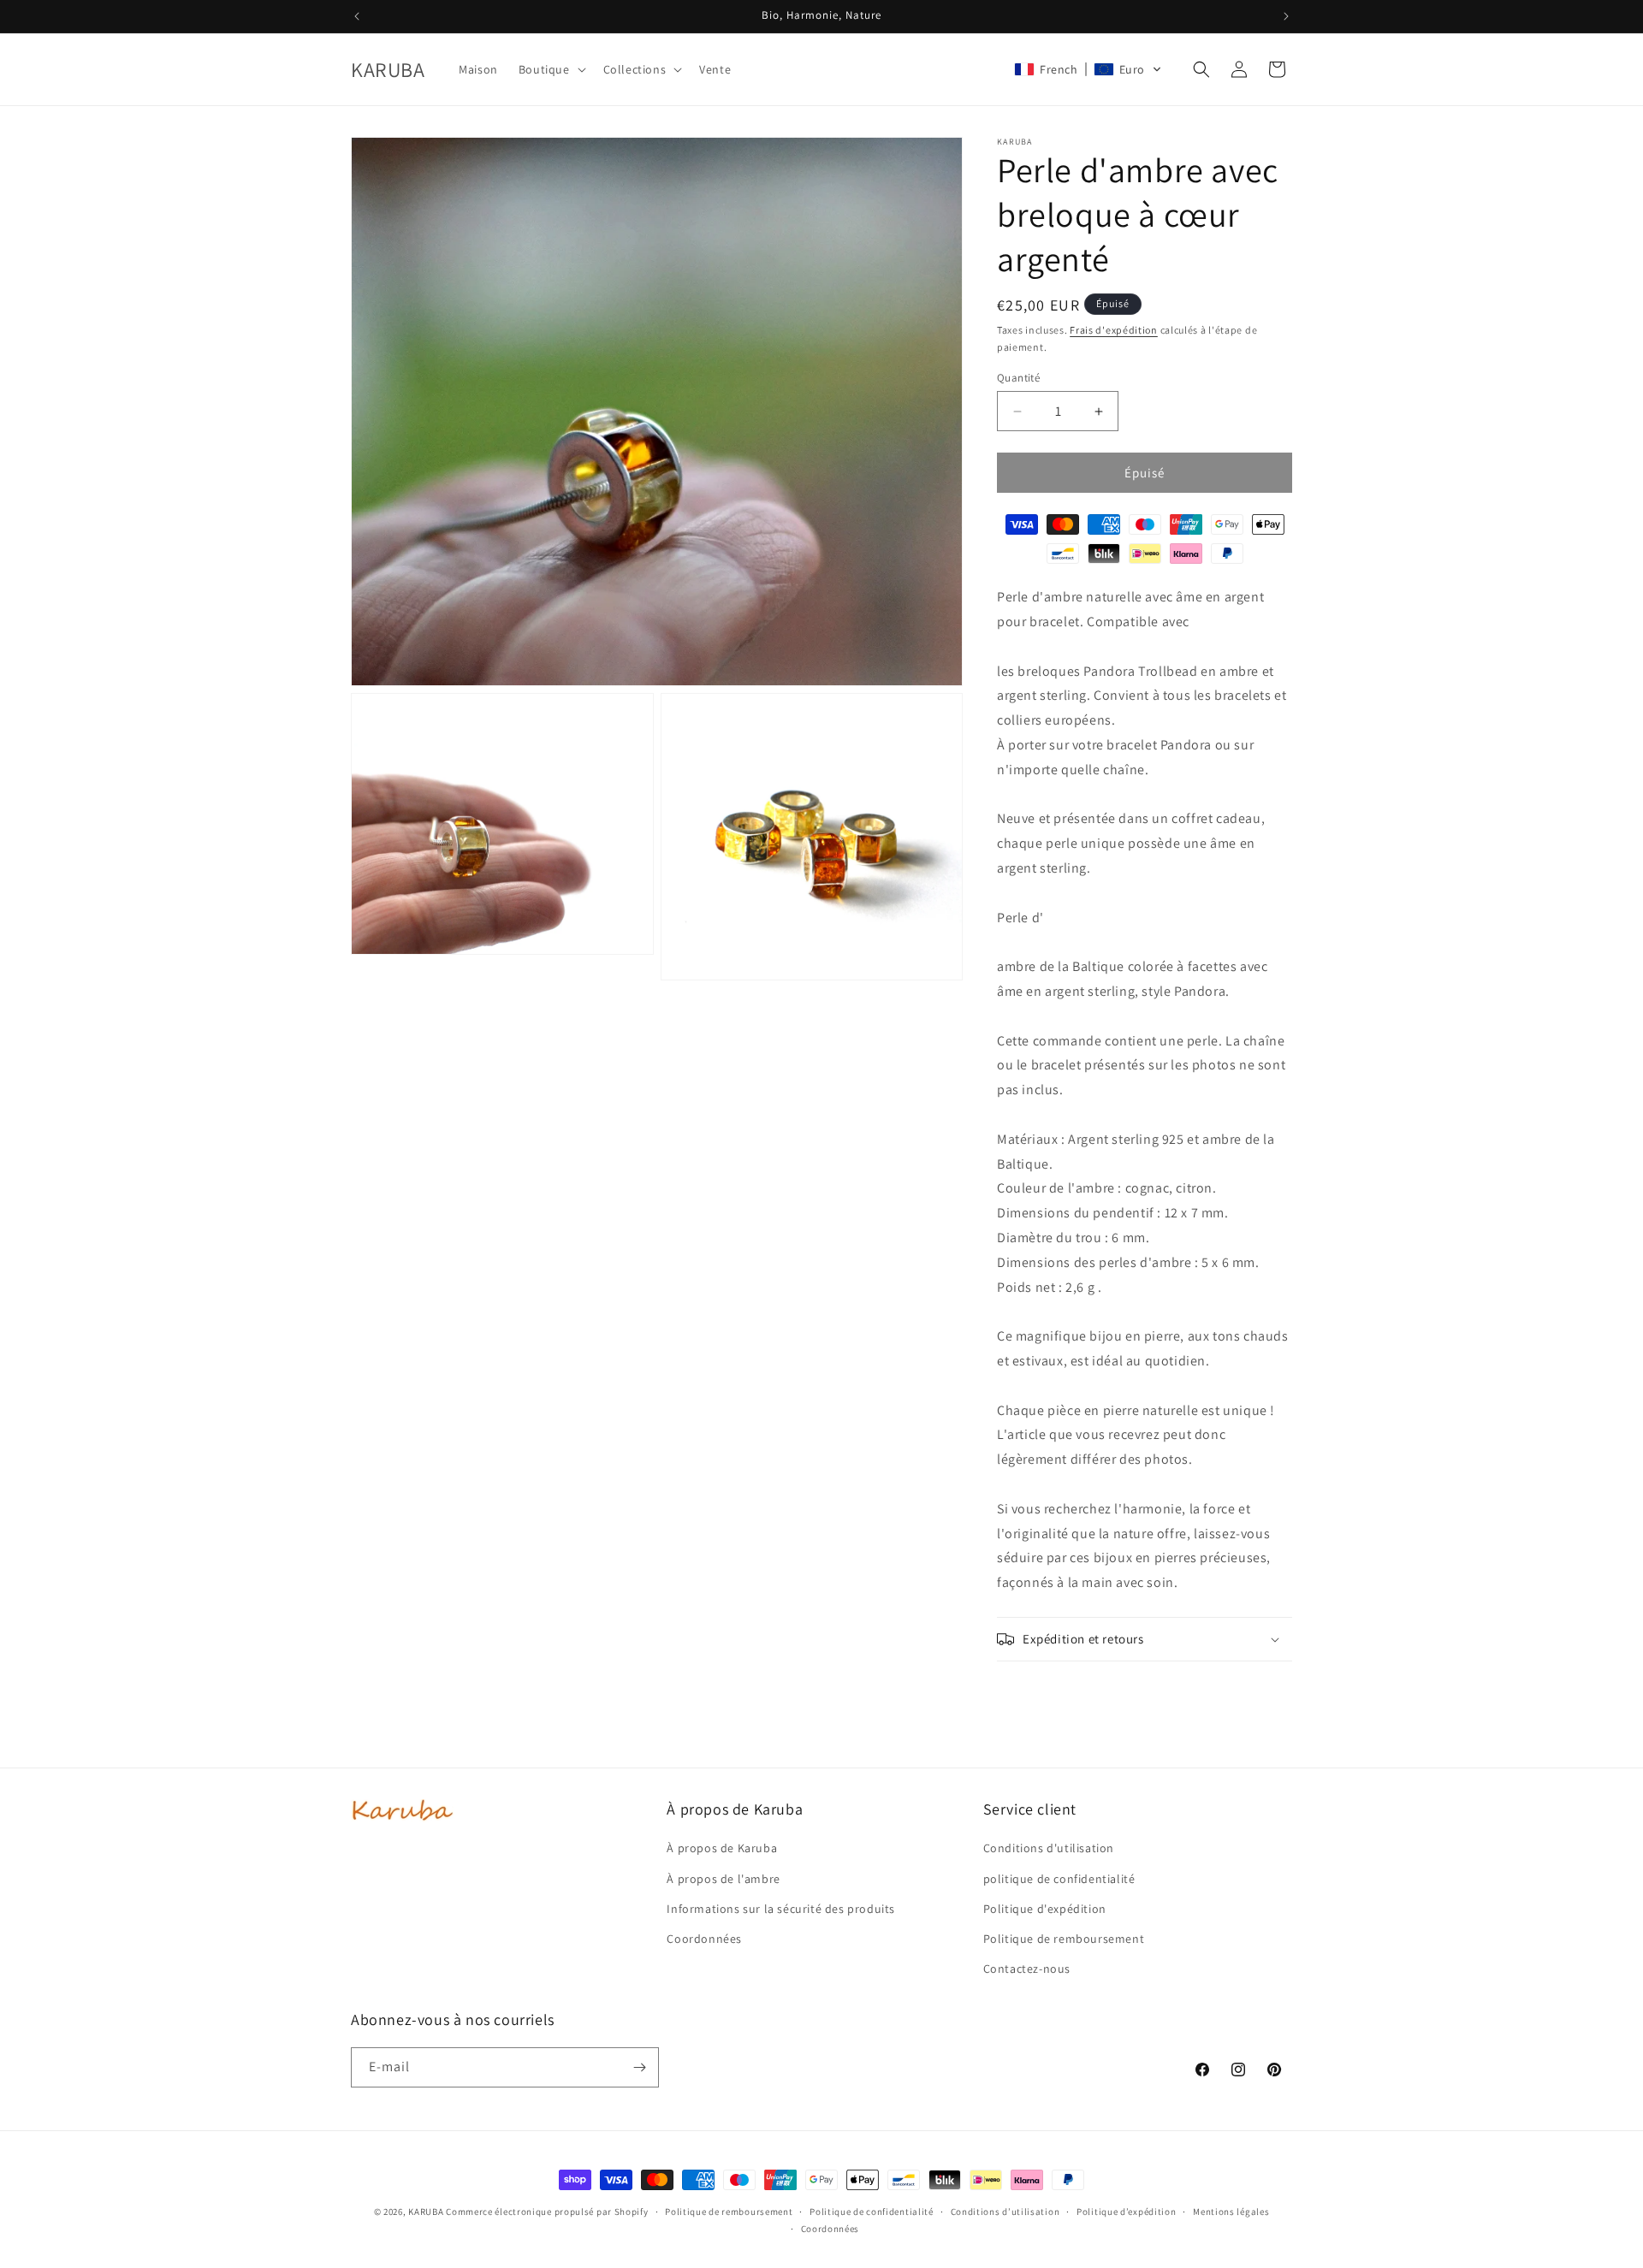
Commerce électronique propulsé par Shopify (547, 2212)
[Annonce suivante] (1286, 16)
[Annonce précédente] (357, 16)
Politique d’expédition (1126, 2212)
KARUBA (426, 2212)
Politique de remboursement (729, 2212)
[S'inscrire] (639, 2067)
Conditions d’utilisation (1005, 2212)
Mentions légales (1231, 2212)
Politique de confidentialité (872, 2212)
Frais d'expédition (1114, 330)
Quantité (1018, 378)
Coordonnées (830, 2229)
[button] (551, 69)
